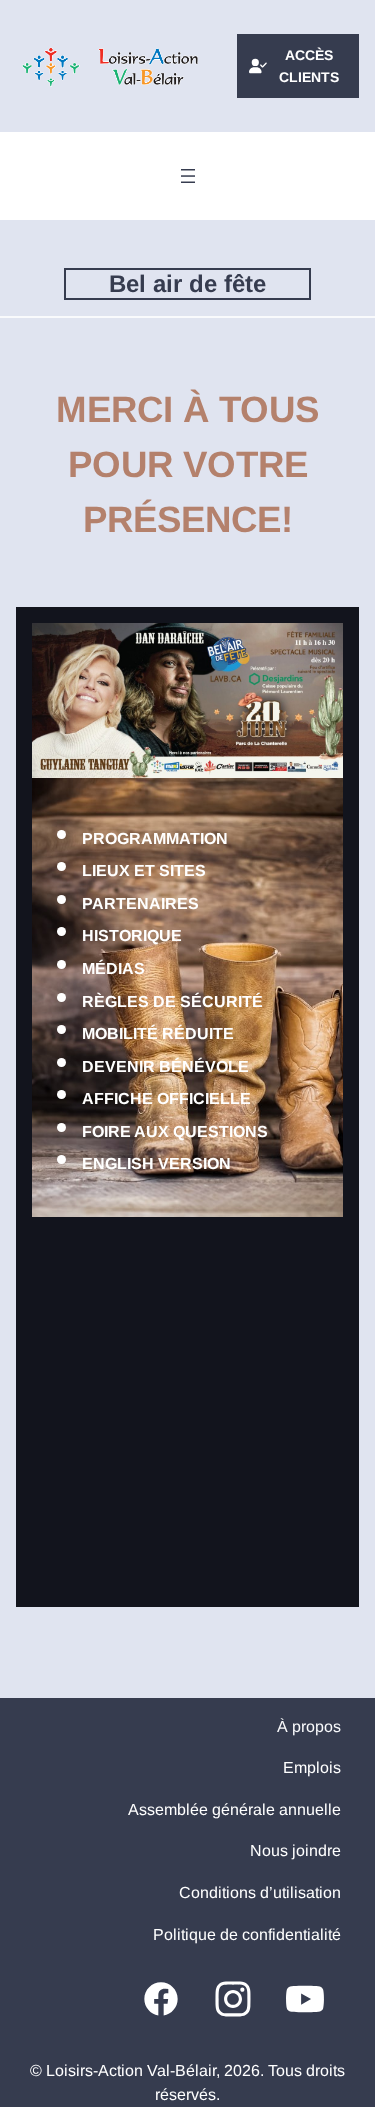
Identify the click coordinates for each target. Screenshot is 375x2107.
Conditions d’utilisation (260, 1892)
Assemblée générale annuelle (234, 1809)
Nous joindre (295, 1850)
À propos (309, 1726)
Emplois (312, 1767)
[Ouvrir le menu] (188, 176)
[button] (298, 66)
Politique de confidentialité (247, 1934)
